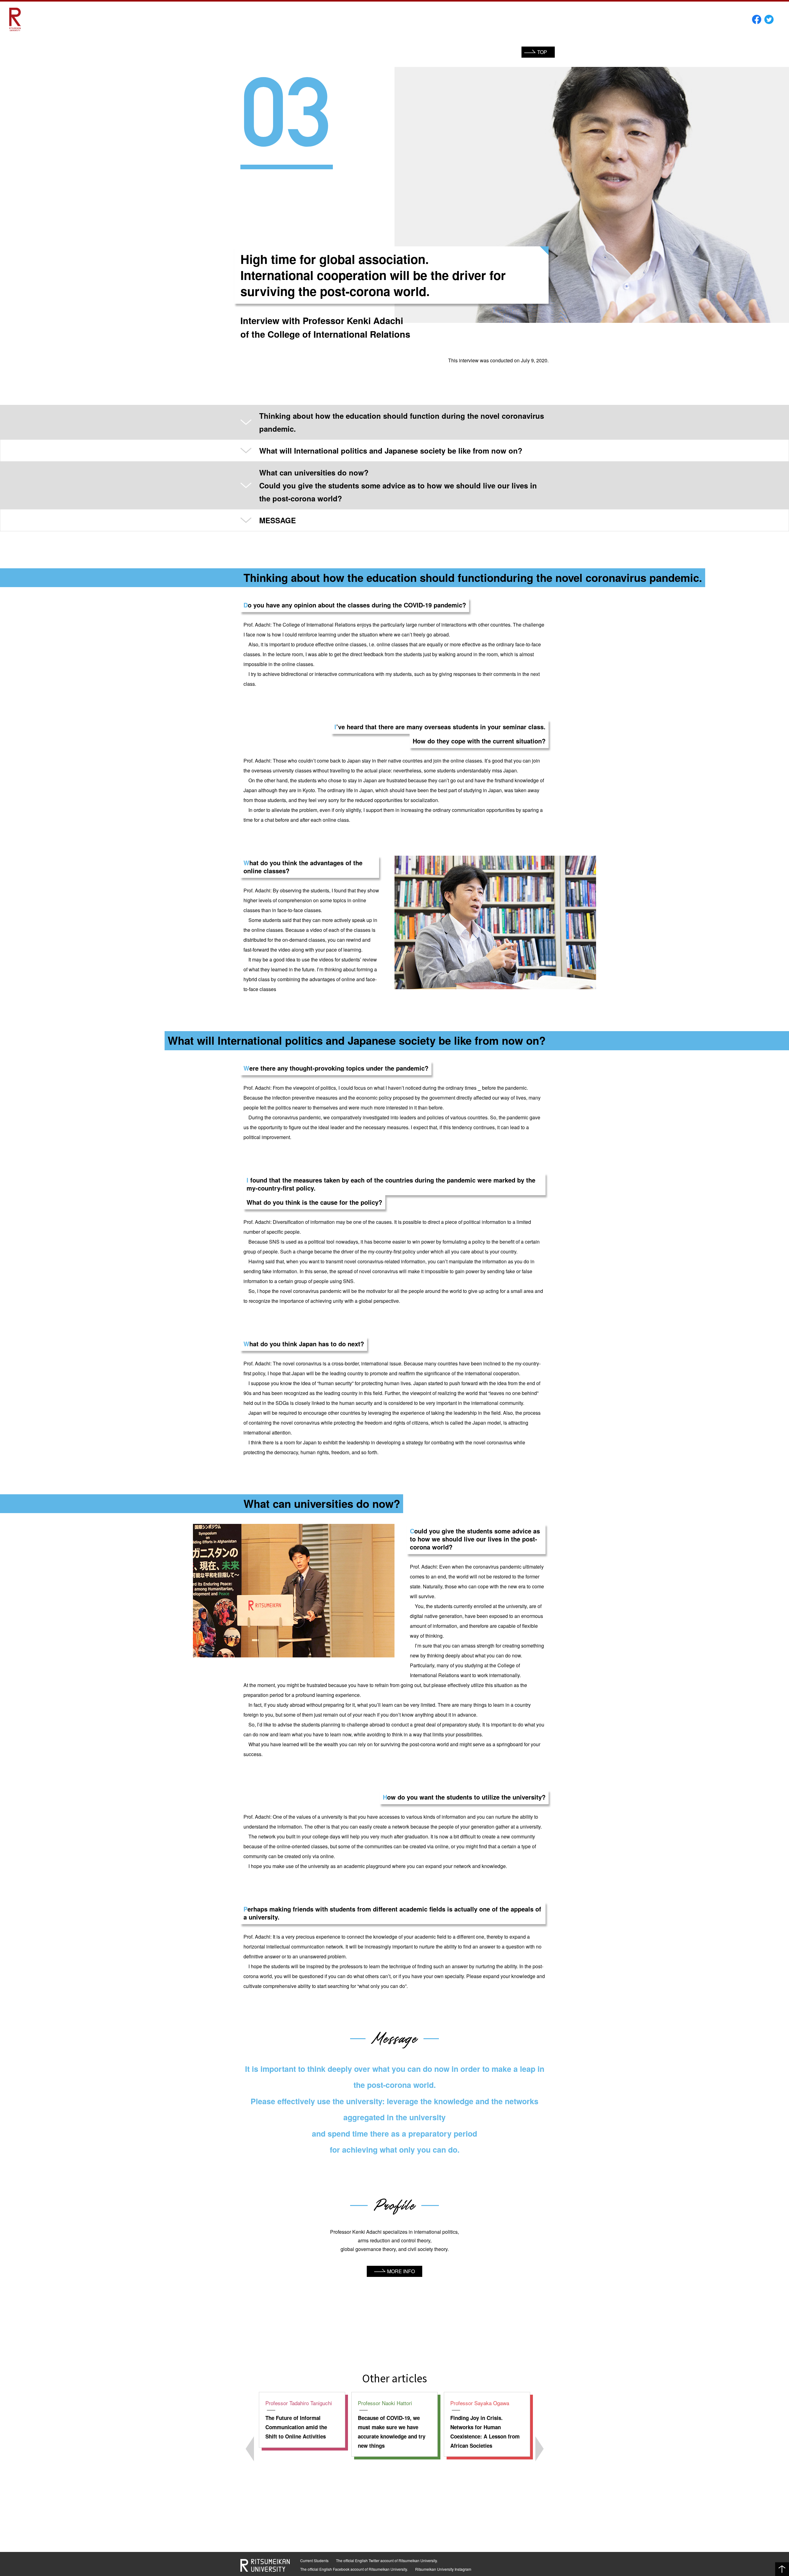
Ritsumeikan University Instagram (443, 2569)
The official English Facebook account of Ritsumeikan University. (354, 2569)
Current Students (314, 2560)
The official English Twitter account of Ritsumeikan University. (387, 2560)
